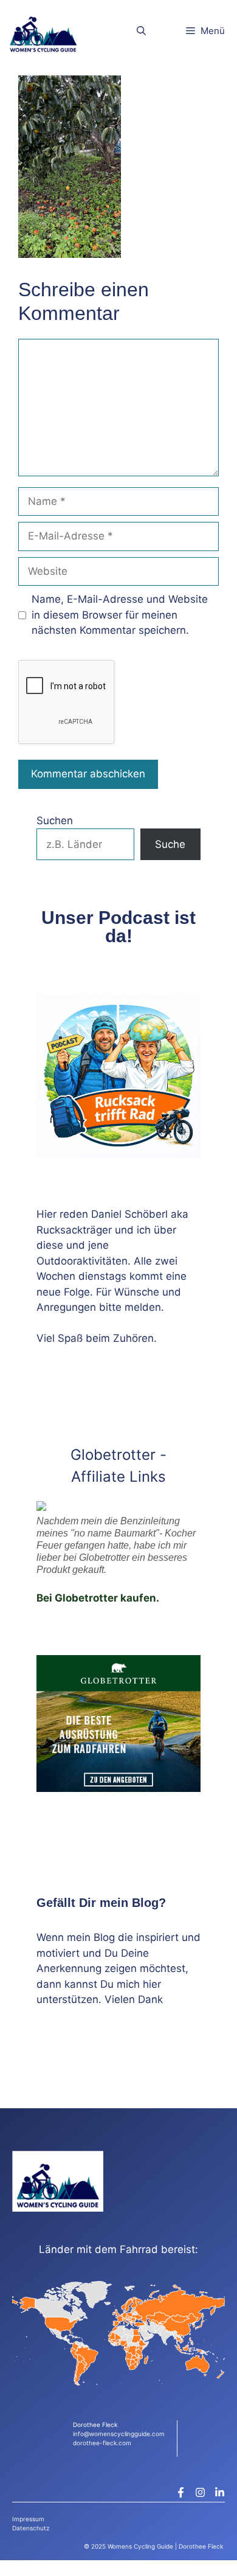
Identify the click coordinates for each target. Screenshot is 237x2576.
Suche (170, 844)
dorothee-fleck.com (102, 2443)
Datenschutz (31, 2528)
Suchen (55, 821)
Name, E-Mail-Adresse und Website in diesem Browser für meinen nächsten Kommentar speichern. (120, 615)
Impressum (28, 2519)
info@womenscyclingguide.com (119, 2434)
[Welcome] (43, 31)
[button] (141, 31)
